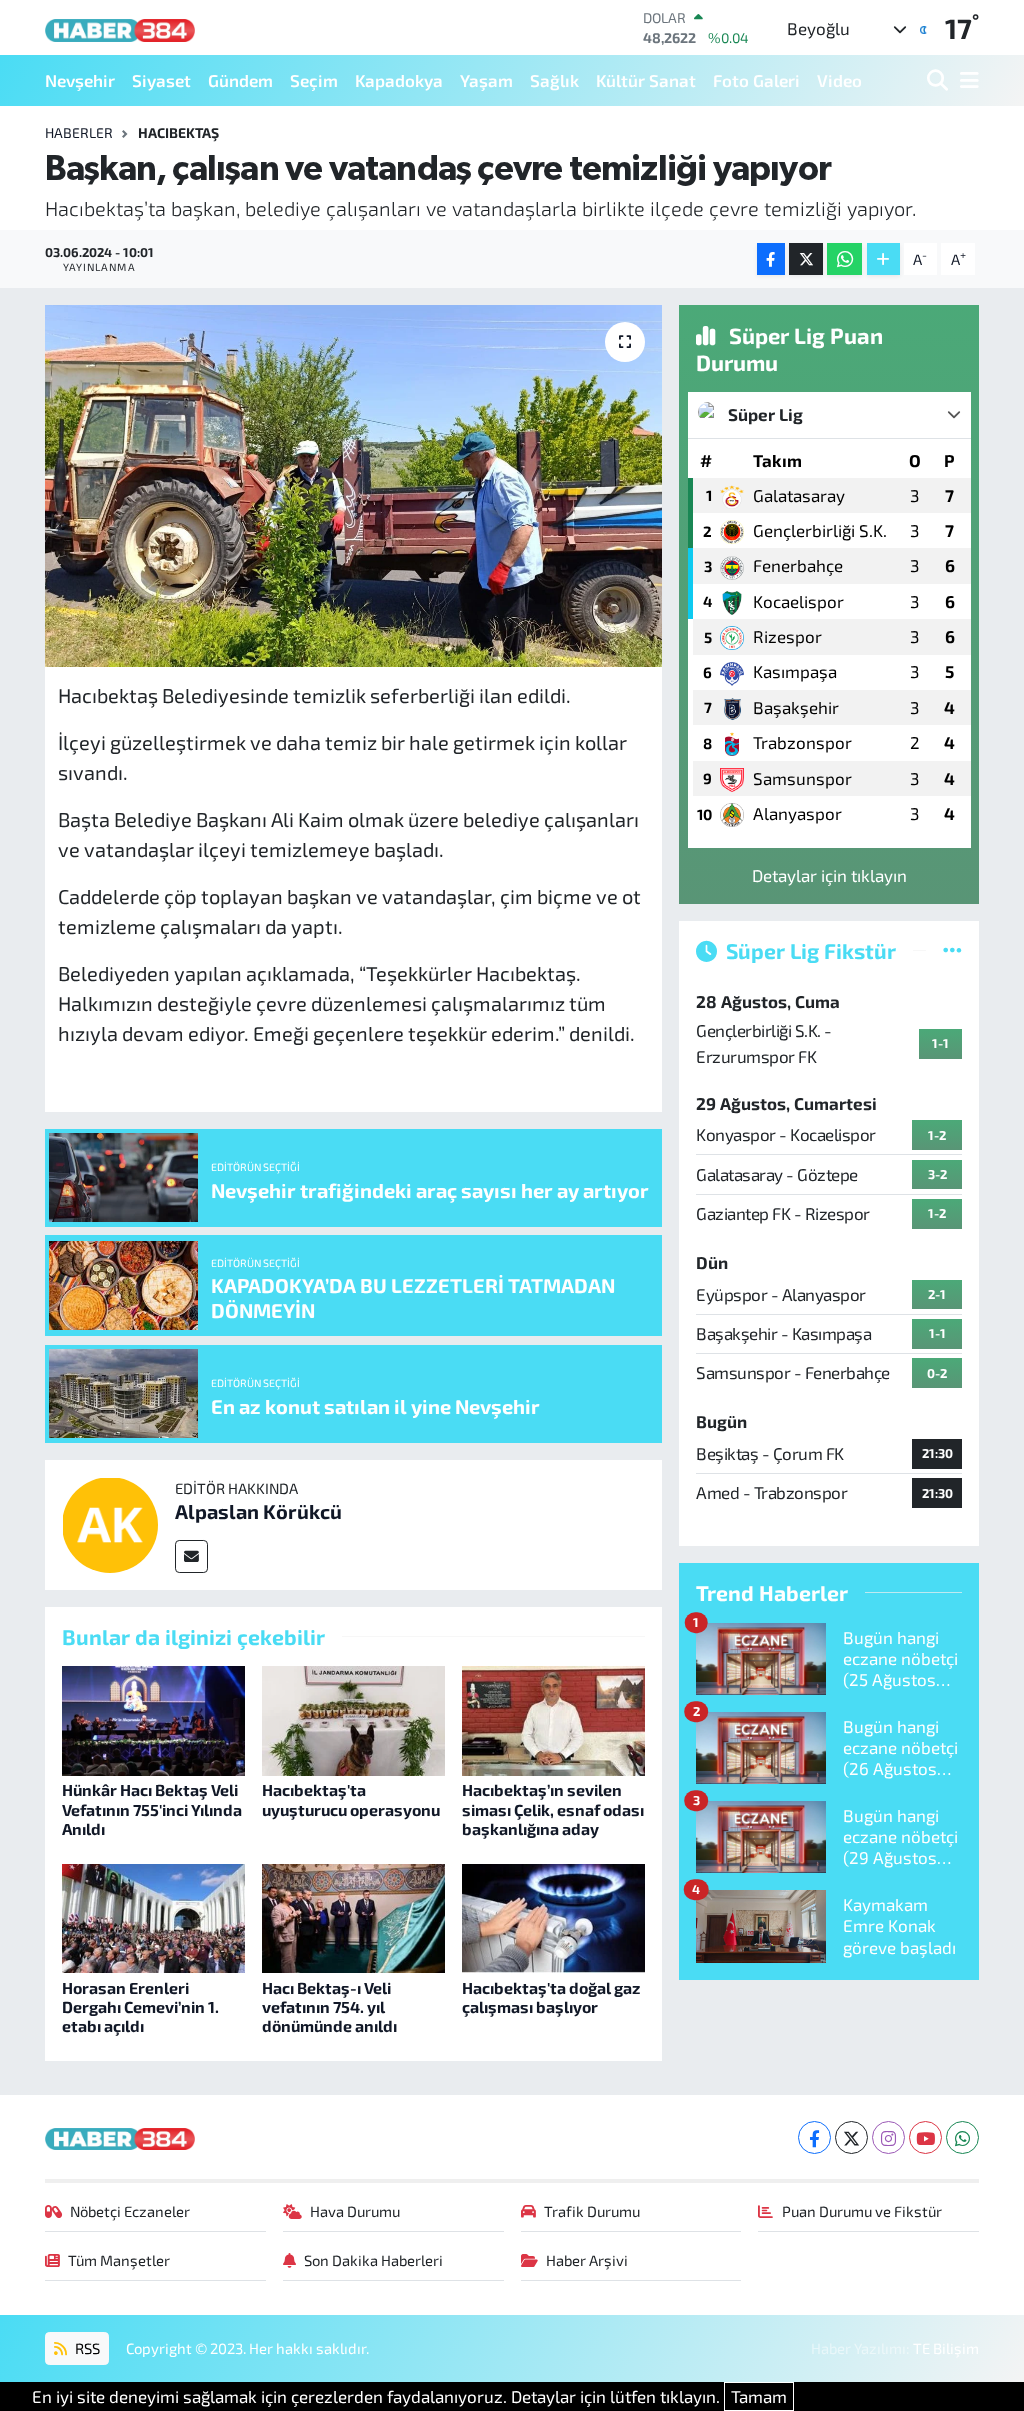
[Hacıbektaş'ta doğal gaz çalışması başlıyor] (553, 1916)
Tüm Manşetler (119, 2260)
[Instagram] (888, 2137)
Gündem (240, 80)
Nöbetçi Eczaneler (130, 2211)
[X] (851, 2137)
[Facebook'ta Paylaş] (771, 259)
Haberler (79, 132)
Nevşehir (80, 80)
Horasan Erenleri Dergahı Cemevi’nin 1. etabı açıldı (140, 2006)
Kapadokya (399, 80)
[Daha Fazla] (883, 259)
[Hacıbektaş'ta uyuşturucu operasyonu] (353, 1718)
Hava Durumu (355, 2211)
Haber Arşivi (587, 2260)
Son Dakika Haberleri (373, 2260)
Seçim (314, 80)
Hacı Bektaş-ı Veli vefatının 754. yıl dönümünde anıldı (329, 2006)
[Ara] (939, 80)
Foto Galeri (756, 80)
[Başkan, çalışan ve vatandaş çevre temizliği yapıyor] (353, 486)
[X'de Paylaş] (806, 259)
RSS (86, 2348)
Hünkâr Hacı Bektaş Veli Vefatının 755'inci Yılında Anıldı (152, 1808)
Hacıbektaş (178, 132)
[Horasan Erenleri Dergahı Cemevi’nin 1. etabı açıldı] (153, 1916)
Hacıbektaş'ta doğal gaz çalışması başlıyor (551, 1997)
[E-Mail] (191, 1556)
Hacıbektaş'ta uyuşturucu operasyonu (351, 1799)
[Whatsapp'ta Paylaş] (844, 259)
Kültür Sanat (646, 80)
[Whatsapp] (962, 2137)
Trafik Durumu (592, 2211)
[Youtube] (925, 2137)
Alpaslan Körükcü (258, 1511)
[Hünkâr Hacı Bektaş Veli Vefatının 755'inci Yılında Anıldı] (153, 1718)
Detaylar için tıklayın (829, 875)
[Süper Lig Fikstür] (952, 950)
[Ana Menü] (966, 80)
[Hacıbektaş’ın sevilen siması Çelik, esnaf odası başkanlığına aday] (553, 1718)
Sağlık (554, 80)
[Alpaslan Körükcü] (110, 1522)
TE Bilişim (946, 2348)
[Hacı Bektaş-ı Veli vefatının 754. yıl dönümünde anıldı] (353, 1916)
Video (839, 80)
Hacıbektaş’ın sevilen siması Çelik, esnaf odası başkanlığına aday (553, 1808)
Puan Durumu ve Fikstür (862, 2211)
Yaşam (486, 80)
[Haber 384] (120, 27)
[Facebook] (814, 2137)
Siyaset (161, 80)
